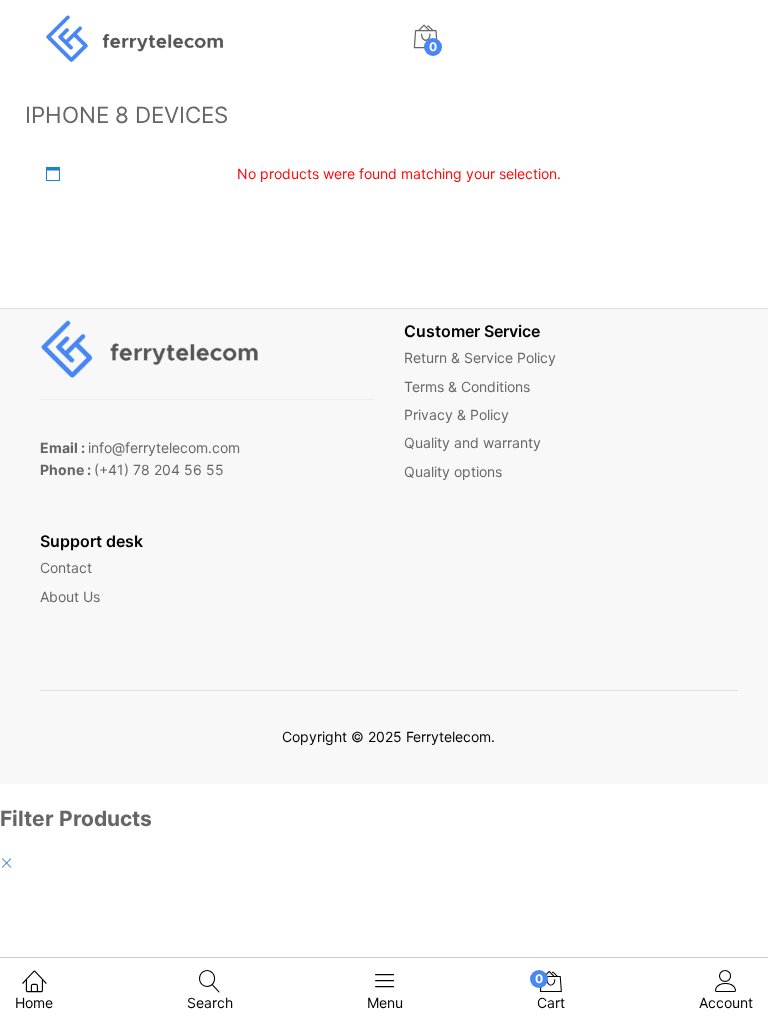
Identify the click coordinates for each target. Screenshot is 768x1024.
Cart (551, 991)
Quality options (453, 471)
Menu (385, 1002)
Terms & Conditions (467, 386)
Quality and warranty (472, 442)
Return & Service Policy (480, 357)
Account (726, 1002)
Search (210, 1002)
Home (34, 1002)
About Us (70, 596)
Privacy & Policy (456, 414)
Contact (66, 567)
